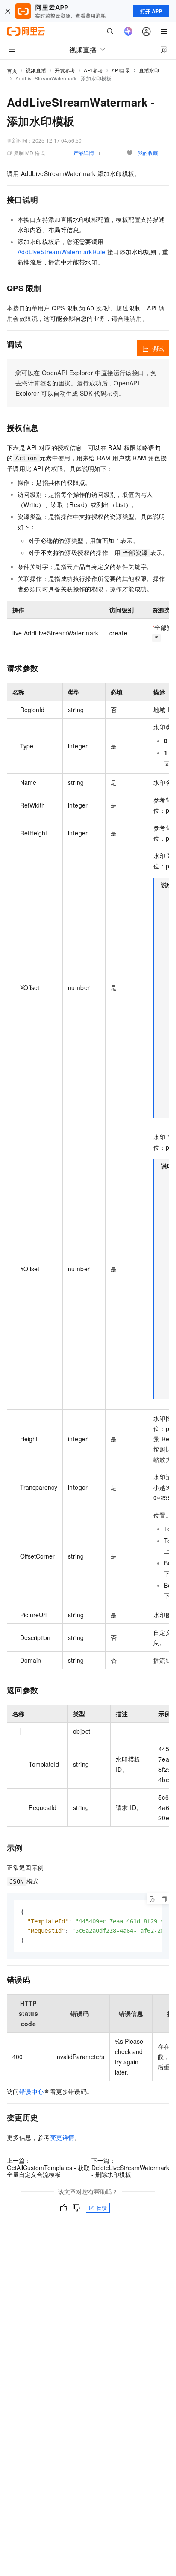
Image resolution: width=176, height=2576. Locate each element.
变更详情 (62, 2137)
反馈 (102, 2208)
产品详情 (84, 153)
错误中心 (32, 2091)
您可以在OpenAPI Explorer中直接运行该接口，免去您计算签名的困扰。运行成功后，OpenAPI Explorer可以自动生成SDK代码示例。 (86, 383)
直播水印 (149, 70)
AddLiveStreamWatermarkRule (61, 252)
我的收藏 (148, 153)
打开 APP (151, 11)
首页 (12, 70)
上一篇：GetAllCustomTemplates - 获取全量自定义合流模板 (48, 2167)
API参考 (93, 70)
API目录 (121, 70)
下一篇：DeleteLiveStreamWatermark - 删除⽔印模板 (130, 2167)
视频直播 (36, 70)
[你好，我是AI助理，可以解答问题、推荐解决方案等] (128, 31)
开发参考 (65, 70)
